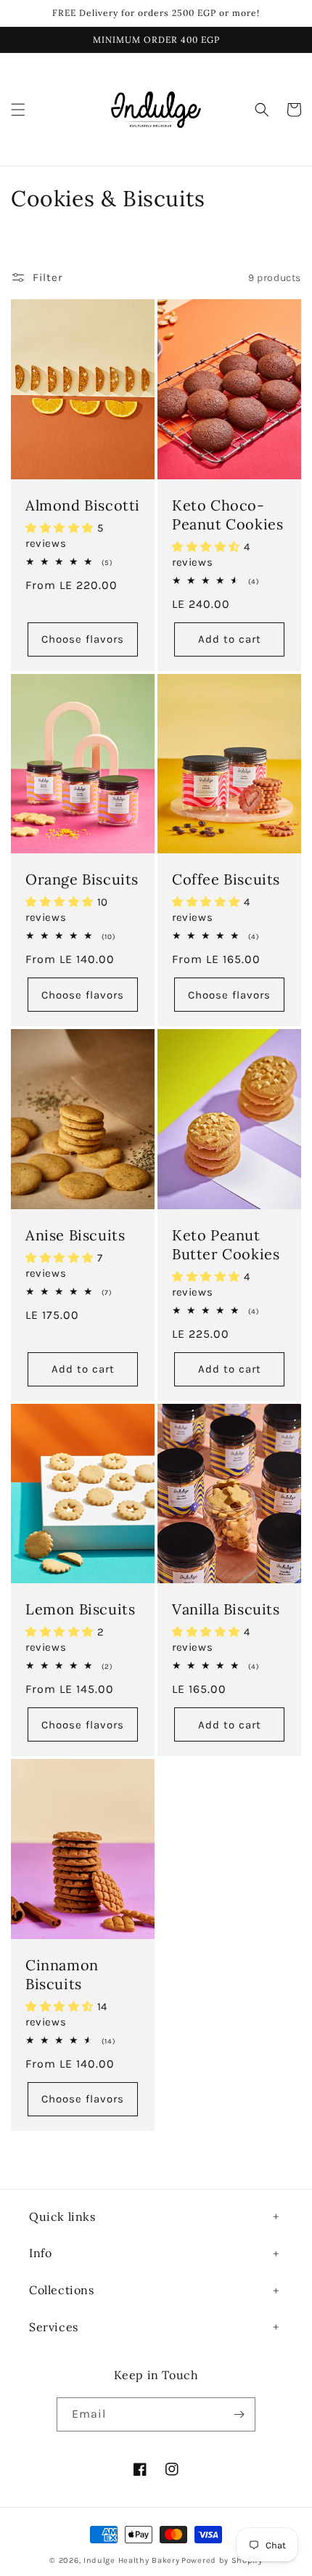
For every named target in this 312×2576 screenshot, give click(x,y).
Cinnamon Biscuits (62, 1974)
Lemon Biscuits (80, 1609)
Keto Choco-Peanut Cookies (227, 515)
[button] (18, 110)
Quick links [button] (62, 2217)
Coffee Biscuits (226, 879)
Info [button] (40, 2253)
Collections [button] (62, 2290)
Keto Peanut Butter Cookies (226, 1244)
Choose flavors (83, 639)
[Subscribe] (239, 2414)
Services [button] (54, 2327)
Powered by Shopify (222, 2560)
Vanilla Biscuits (226, 1609)
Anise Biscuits (75, 1235)
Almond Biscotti (83, 505)
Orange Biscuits (82, 879)
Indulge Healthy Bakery (131, 2560)
